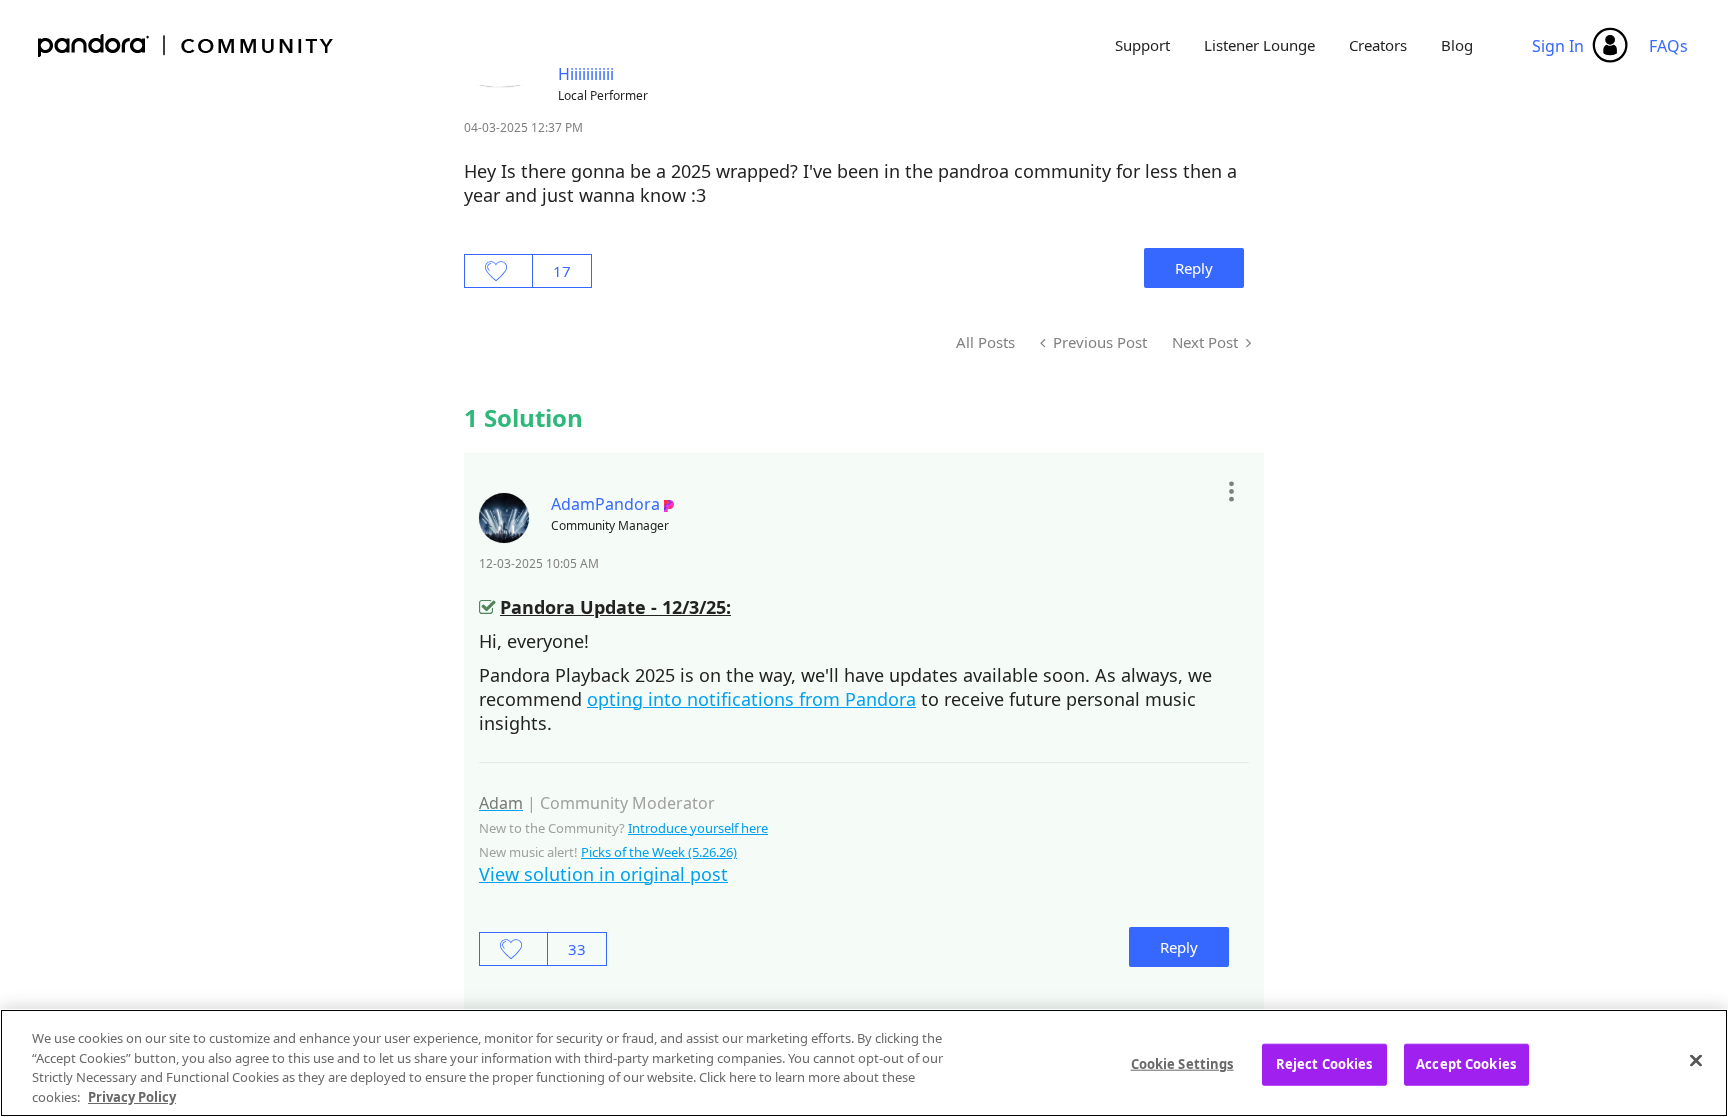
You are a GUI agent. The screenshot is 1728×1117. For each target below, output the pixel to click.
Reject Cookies (1324, 1064)
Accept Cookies (1466, 1064)
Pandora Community (186, 45)
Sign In (1558, 46)
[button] (1230, 492)
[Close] (1696, 1060)
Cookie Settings (1182, 1064)
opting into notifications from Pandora (751, 699)
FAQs (1668, 46)
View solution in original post (603, 874)
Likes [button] (498, 271)
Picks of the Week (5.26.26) (659, 852)
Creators (1378, 45)
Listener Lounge (1259, 45)
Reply (1194, 268)
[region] (864, 1063)
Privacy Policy (132, 1096)
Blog (1457, 45)
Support (1142, 45)
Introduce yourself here (698, 828)
